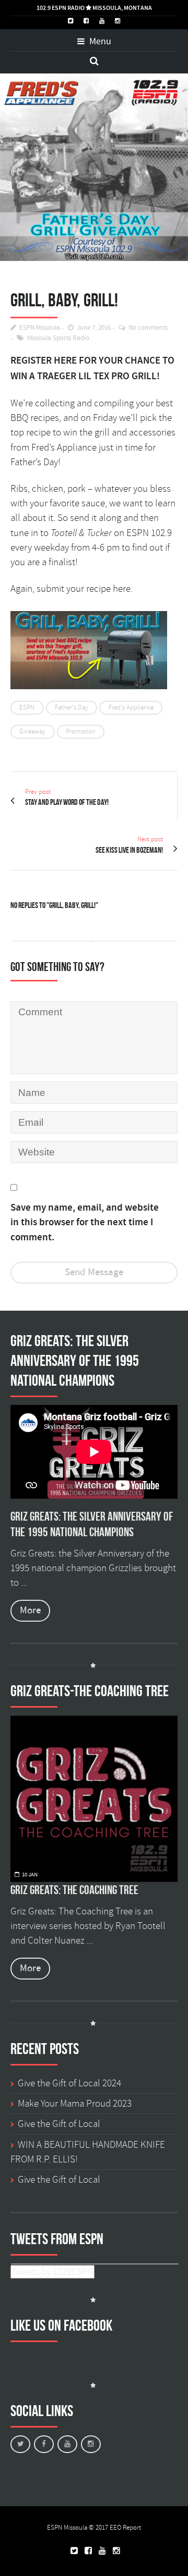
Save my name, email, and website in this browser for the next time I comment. (85, 1223)
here (122, 589)
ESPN (27, 707)
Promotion (81, 731)
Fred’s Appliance (64, 447)
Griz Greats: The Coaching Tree (74, 1890)
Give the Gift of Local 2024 (69, 2083)
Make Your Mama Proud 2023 (75, 2104)
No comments (148, 328)
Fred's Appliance (131, 707)
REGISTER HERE (44, 361)
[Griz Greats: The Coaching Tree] (94, 1799)
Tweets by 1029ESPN (52, 2272)
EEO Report (125, 2528)
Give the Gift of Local (59, 2124)
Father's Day (72, 707)
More (30, 1610)
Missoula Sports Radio (58, 338)
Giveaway (32, 731)
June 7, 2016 (94, 328)
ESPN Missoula (40, 328)
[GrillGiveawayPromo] (94, 167)
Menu (99, 42)
